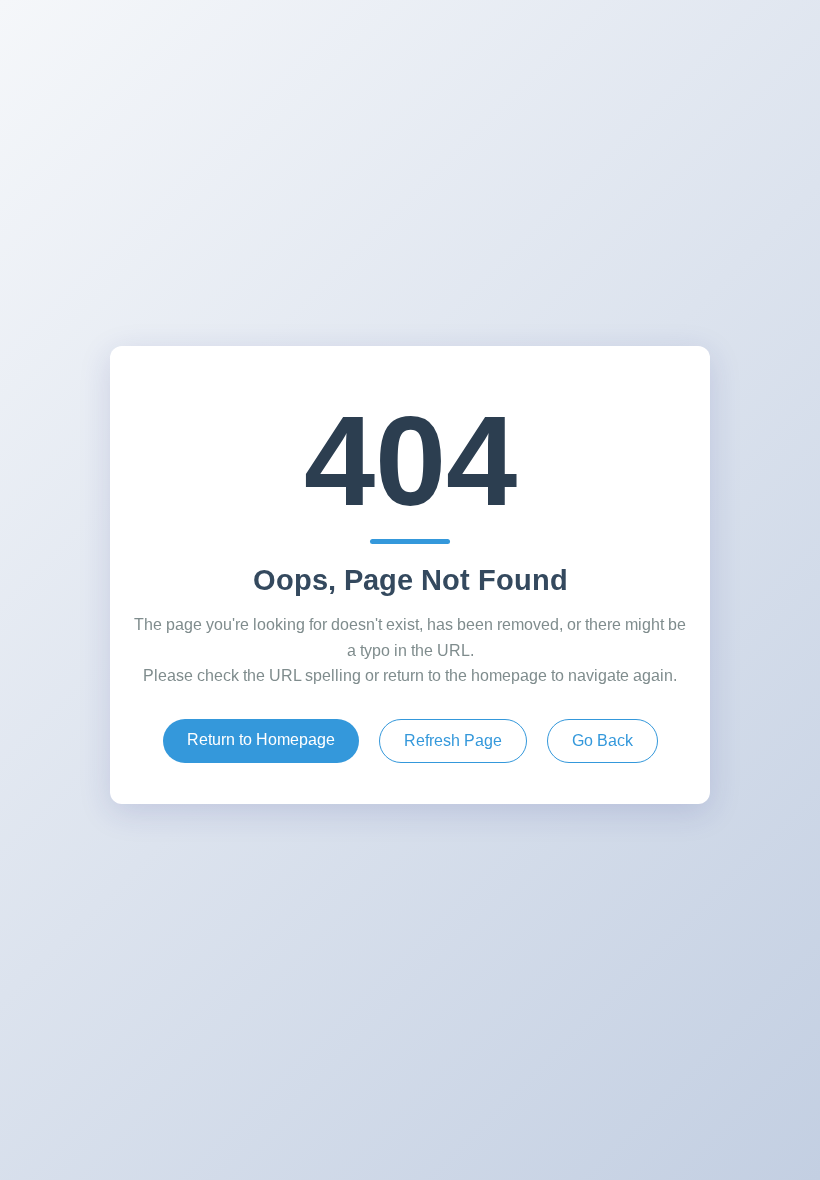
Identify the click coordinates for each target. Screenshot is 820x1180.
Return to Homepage (261, 739)
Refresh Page (453, 740)
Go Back (602, 740)
